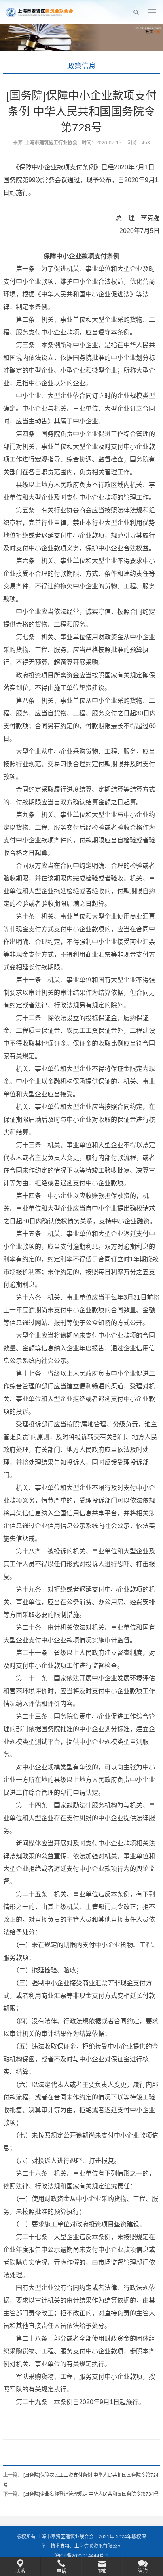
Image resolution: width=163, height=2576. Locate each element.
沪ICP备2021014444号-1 (81, 2556)
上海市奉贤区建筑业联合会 (65, 2537)
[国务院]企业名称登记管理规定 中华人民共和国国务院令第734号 (91, 2494)
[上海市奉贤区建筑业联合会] (39, 12)
